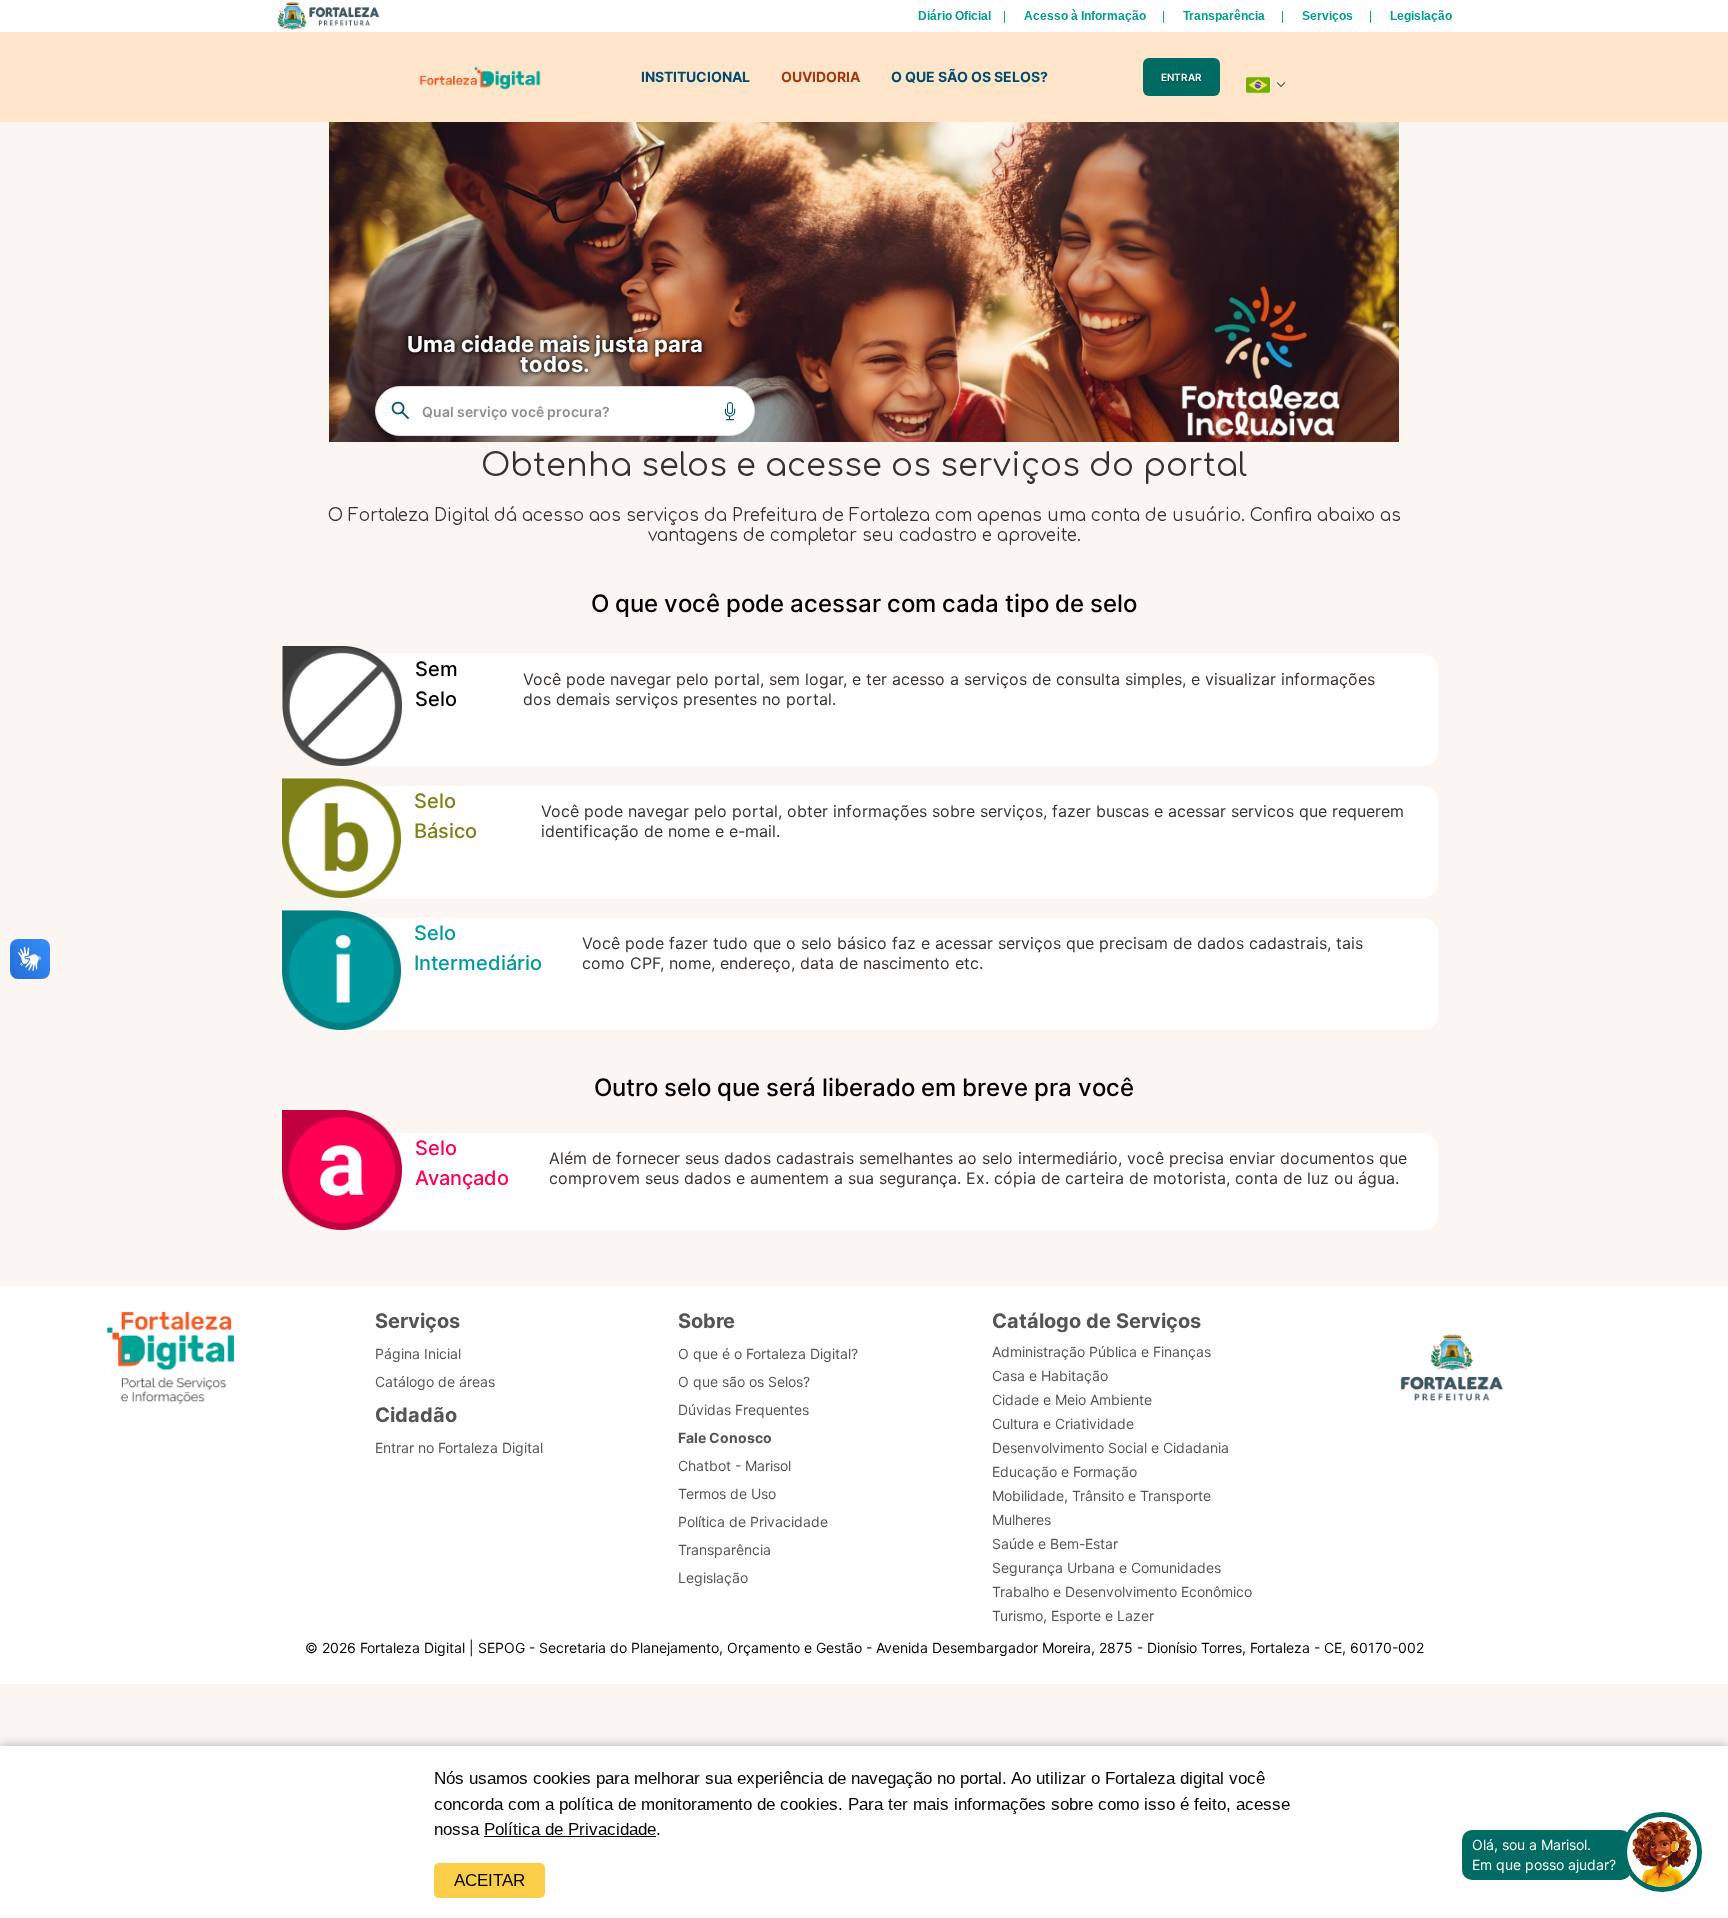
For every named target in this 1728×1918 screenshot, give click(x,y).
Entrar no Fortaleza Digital (459, 1447)
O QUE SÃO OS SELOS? (969, 76)
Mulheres (1021, 1519)
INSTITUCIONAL (695, 76)
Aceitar (489, 1880)
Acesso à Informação (1085, 16)
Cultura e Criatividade (1063, 1423)
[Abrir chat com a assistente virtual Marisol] (1662, 1854)
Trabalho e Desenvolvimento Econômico (1122, 1591)
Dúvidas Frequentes (743, 1409)
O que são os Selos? (744, 1381)
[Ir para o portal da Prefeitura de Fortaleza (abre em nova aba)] (1452, 1373)
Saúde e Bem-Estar (1055, 1543)
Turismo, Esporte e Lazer (1073, 1615)
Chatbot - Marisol (734, 1465)
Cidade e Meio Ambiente (1072, 1399)
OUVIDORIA (820, 76)
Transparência (1224, 16)
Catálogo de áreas (435, 1381)
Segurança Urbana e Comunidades (1106, 1567)
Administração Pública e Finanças (1101, 1351)
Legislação (1421, 16)
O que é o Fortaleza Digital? (768, 1353)
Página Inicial (418, 1353)
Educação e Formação (1064, 1471)
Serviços (1327, 16)
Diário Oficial (954, 16)
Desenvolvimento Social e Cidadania (1110, 1447)
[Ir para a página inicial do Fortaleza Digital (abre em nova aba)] (171, 1360)
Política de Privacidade (570, 1829)
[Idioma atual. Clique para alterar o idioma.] (1266, 85)
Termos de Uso (727, 1493)
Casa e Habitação (1050, 1375)
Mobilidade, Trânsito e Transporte (1101, 1495)
